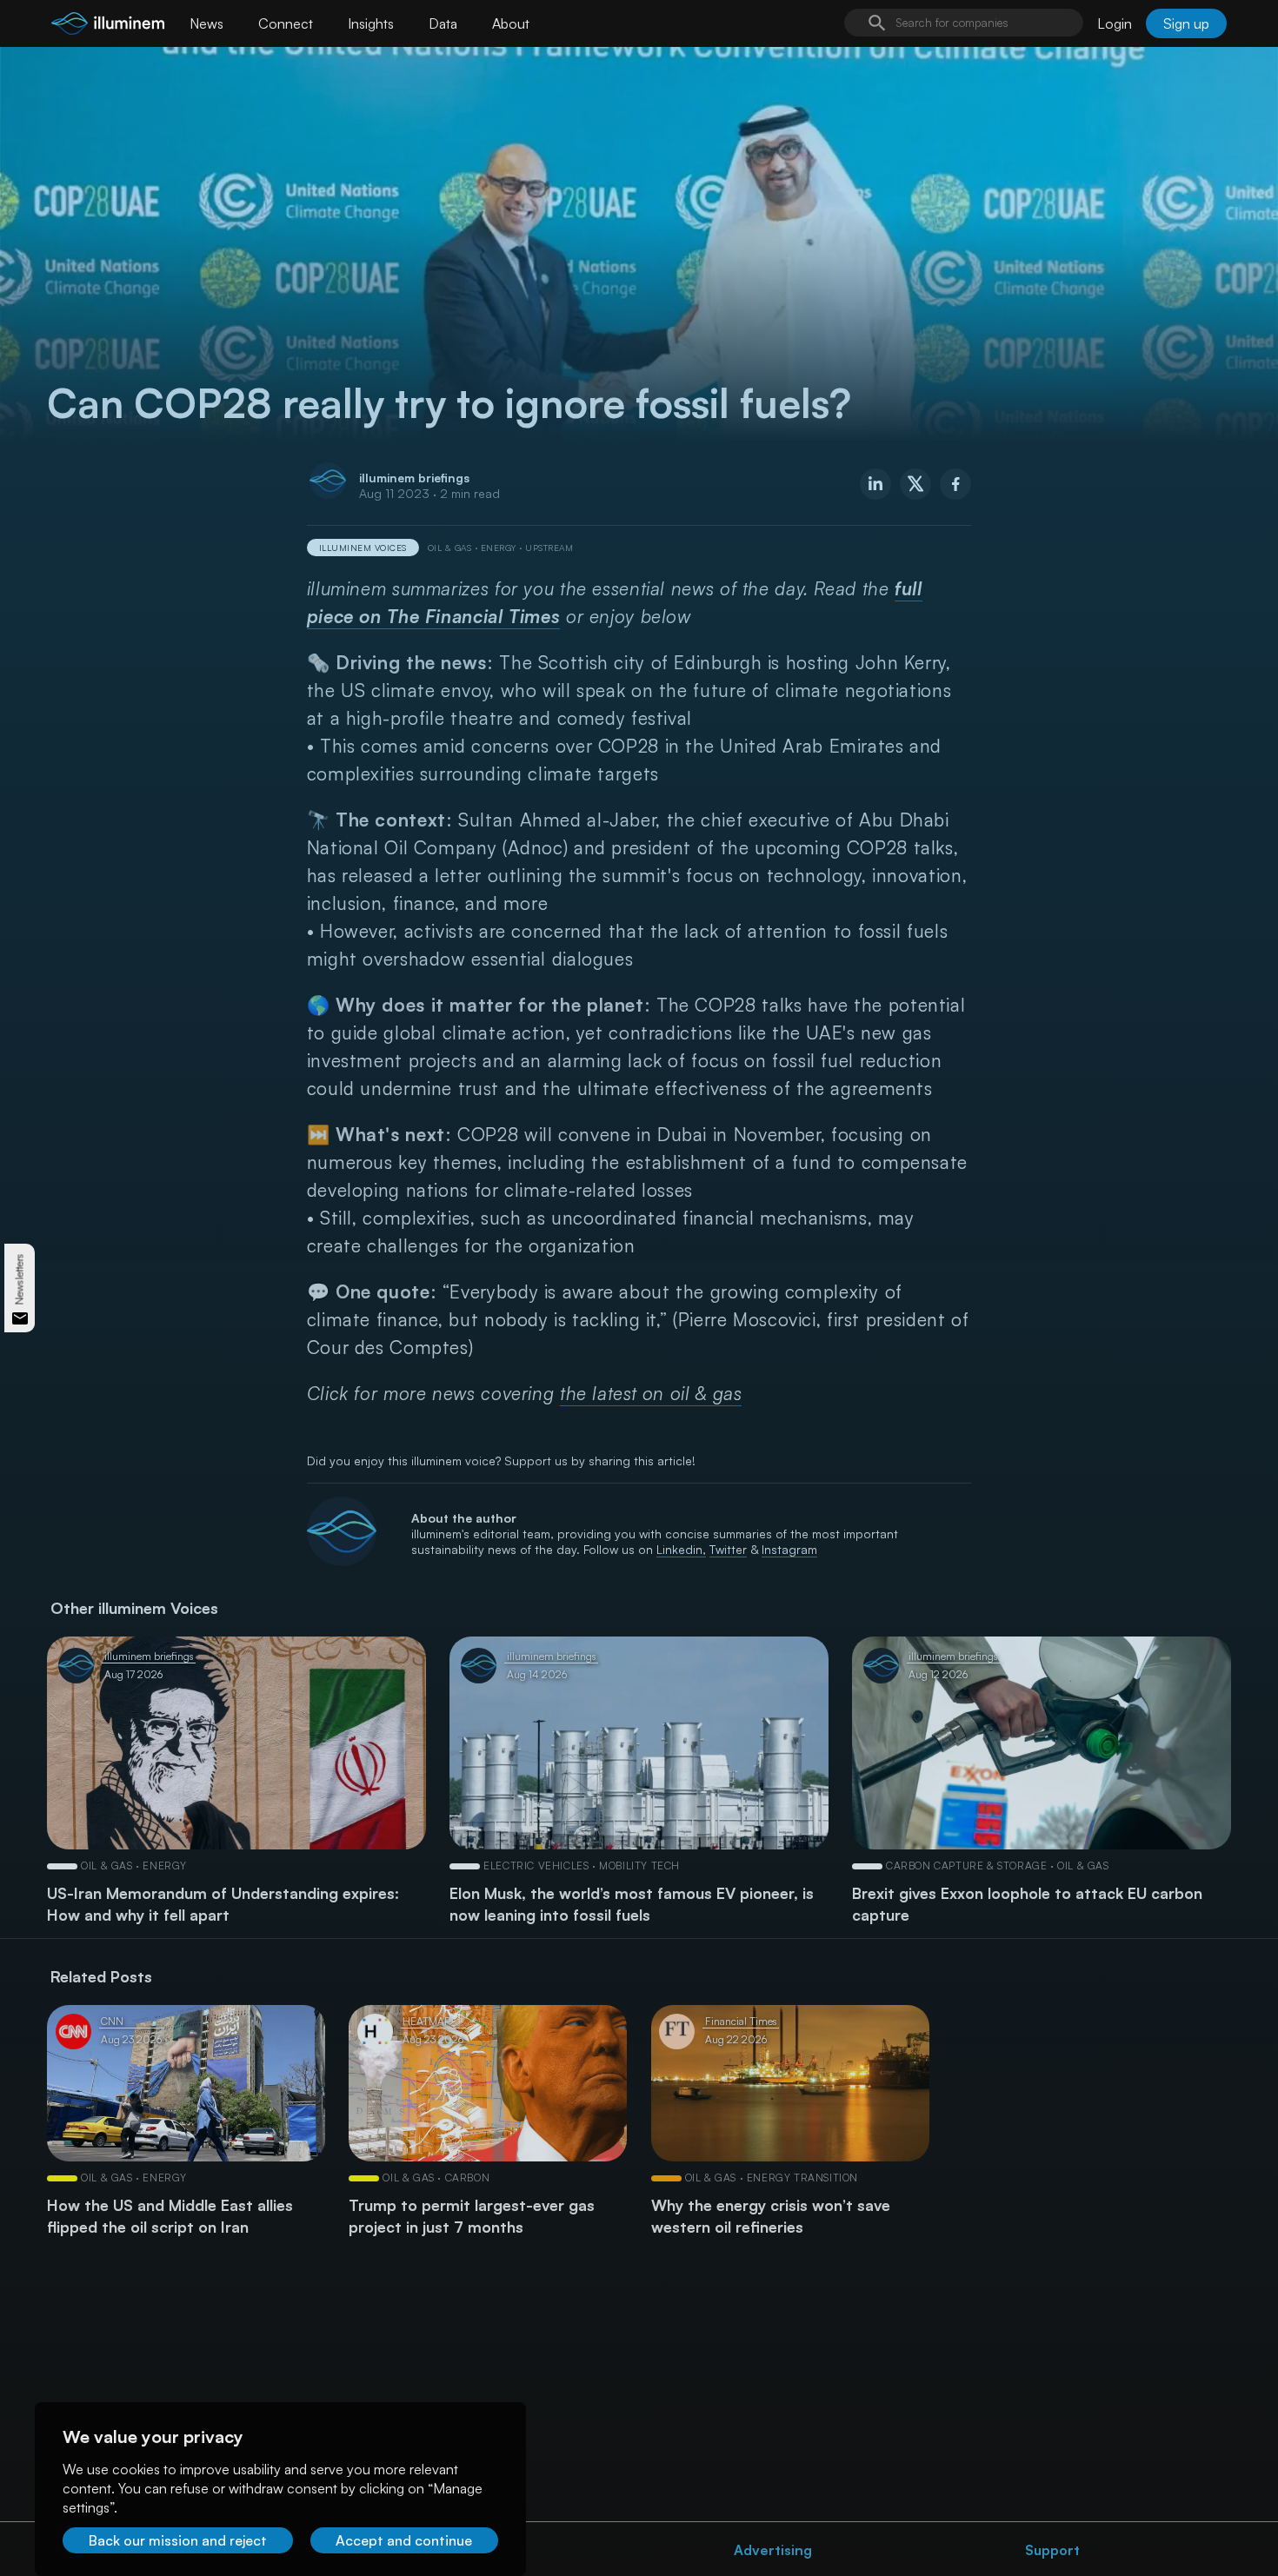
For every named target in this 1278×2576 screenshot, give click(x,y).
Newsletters (20, 1280)
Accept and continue (404, 2540)
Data (443, 23)
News (206, 23)
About (511, 23)
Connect (286, 23)
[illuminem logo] (108, 26)
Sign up (1186, 23)
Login (1115, 23)
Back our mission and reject (178, 2540)
